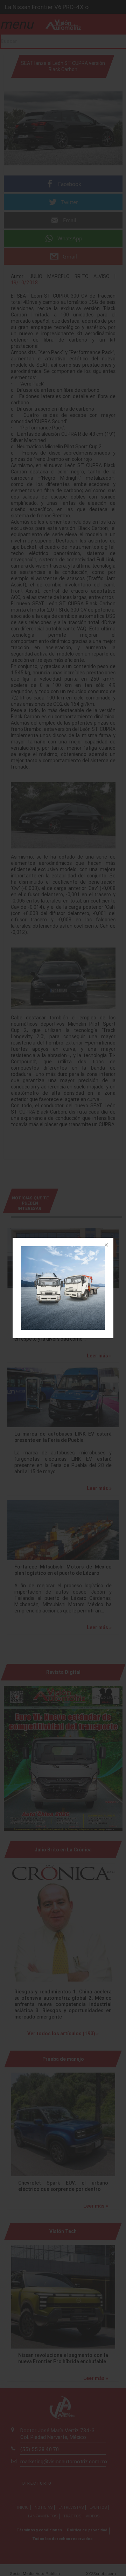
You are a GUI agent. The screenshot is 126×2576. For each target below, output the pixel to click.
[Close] (106, 1245)
